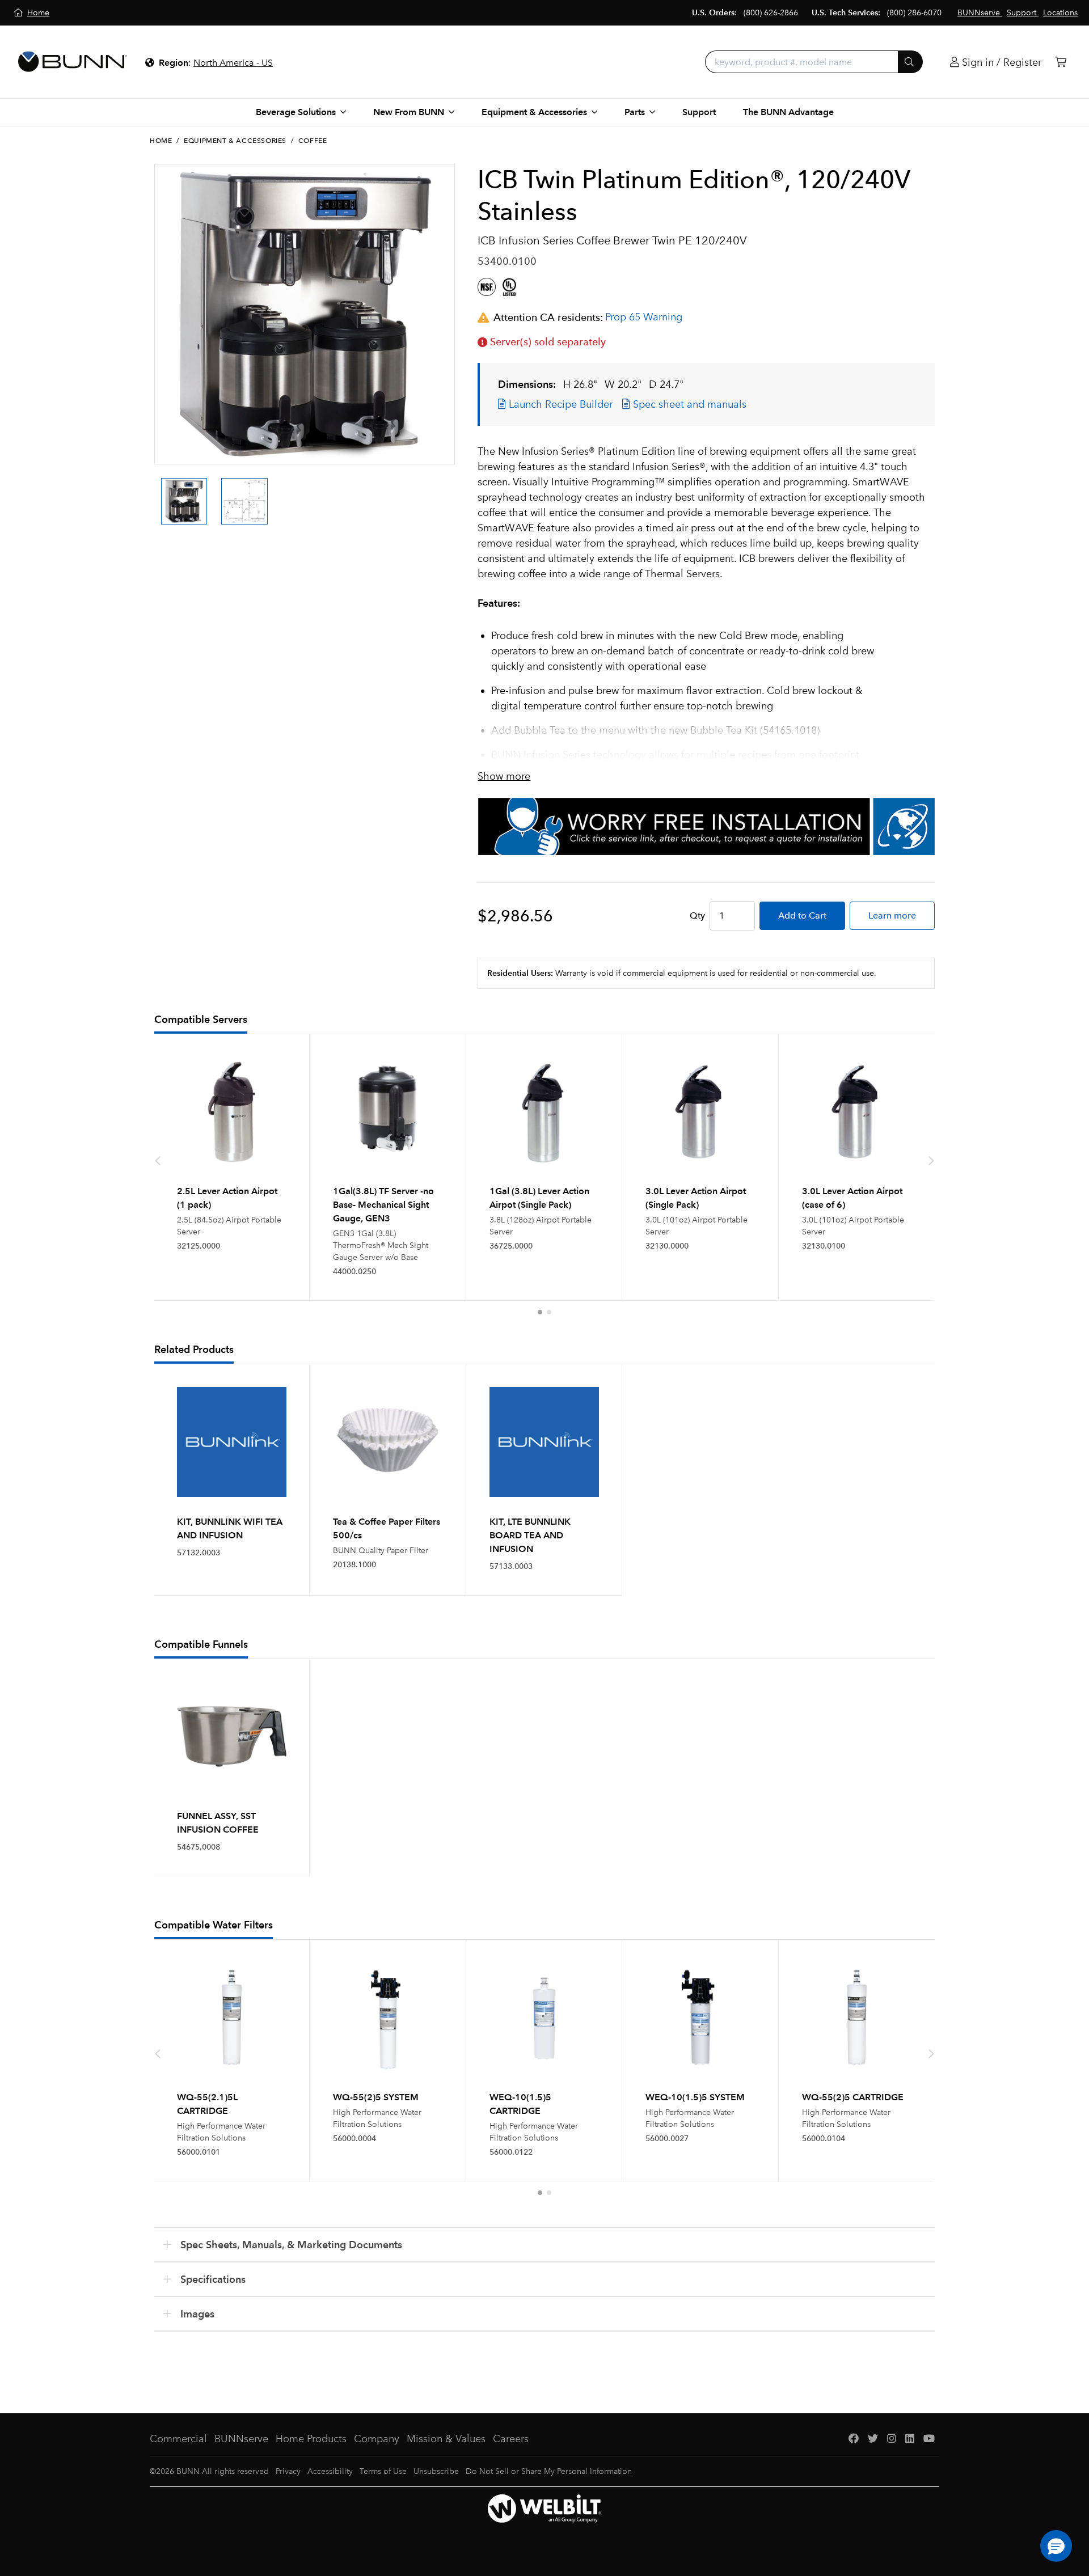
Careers (511, 2439)
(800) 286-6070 (914, 13)
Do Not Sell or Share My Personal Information (549, 2471)
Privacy (288, 2471)
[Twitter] (873, 2439)
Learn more (892, 915)
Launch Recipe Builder (559, 404)
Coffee (313, 141)
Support (699, 112)
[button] (540, 1312)
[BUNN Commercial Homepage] (73, 62)
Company (377, 2439)
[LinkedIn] (910, 2439)
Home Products (311, 2439)
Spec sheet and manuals (688, 404)
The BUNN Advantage (788, 112)
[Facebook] (854, 2439)
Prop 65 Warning (644, 317)
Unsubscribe (436, 2471)
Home (161, 141)
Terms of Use (383, 2471)
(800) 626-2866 (771, 13)
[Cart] (1061, 62)
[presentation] (158, 491)
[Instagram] (892, 2439)
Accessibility (330, 2471)
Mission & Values (446, 2439)
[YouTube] (929, 2439)
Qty (697, 915)
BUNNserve (241, 2439)
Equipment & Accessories (235, 141)
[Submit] (910, 62)
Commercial (178, 2439)
